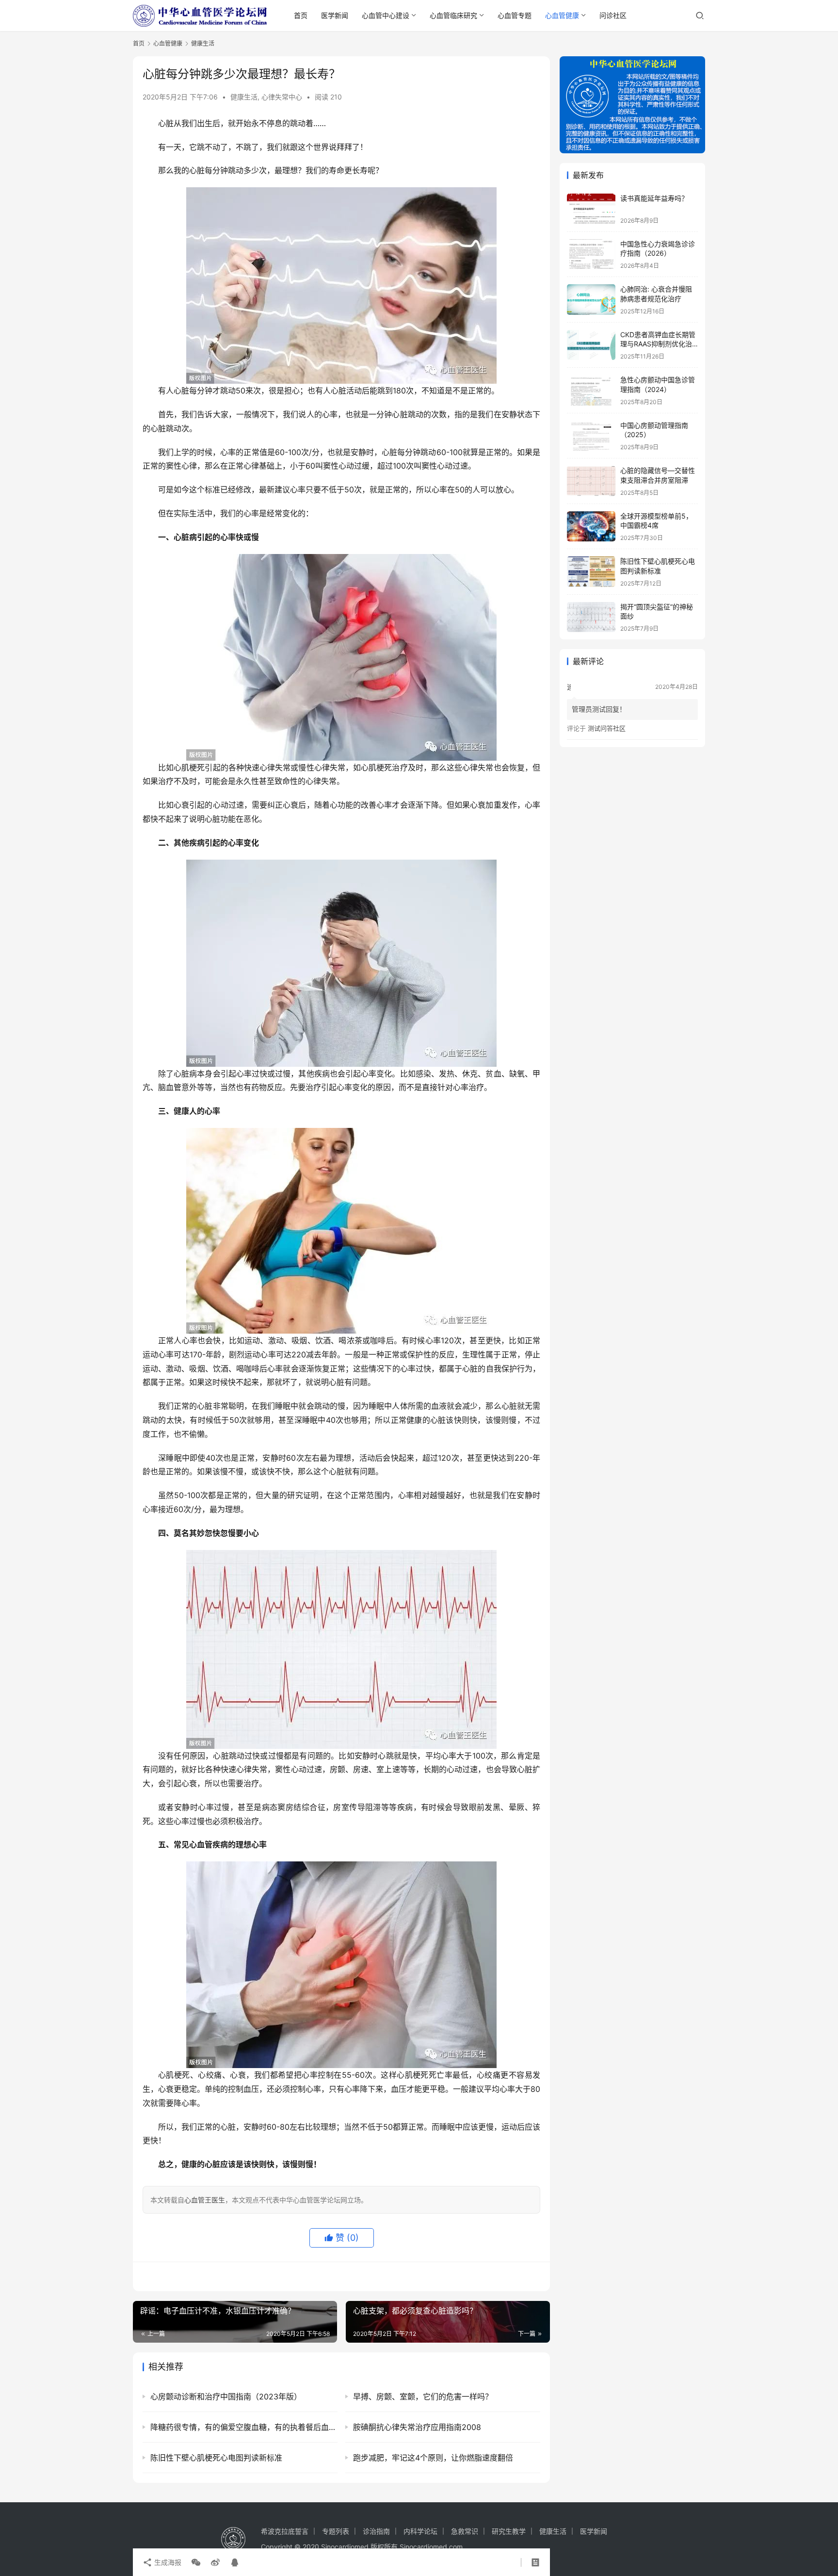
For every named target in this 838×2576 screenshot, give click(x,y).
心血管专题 (515, 15)
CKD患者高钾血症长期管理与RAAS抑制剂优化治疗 (658, 344)
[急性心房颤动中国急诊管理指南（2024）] (591, 390)
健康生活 (244, 97)
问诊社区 (613, 15)
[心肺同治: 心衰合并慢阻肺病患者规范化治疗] (591, 300)
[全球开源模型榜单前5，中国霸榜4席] (591, 527)
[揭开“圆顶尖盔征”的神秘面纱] (591, 617)
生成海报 (167, 2562)
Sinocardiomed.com (431, 2547)
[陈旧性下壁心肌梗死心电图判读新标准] (591, 572)
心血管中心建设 (386, 15)
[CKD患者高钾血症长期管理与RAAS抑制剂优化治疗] (591, 345)
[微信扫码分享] (196, 2562)
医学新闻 (335, 15)
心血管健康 (562, 15)
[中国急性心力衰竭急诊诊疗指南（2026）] (591, 254)
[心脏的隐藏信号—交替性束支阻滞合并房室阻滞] (591, 481)
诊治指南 (376, 2531)
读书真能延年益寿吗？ (654, 198)
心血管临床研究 (453, 15)
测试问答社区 (607, 728)
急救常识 (465, 2531)
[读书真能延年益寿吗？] (591, 209)
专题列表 (336, 2531)
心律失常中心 (282, 97)
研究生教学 (509, 2531)
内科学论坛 (420, 2531)
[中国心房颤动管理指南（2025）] (591, 436)
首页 (301, 15)
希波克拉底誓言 (285, 2531)
